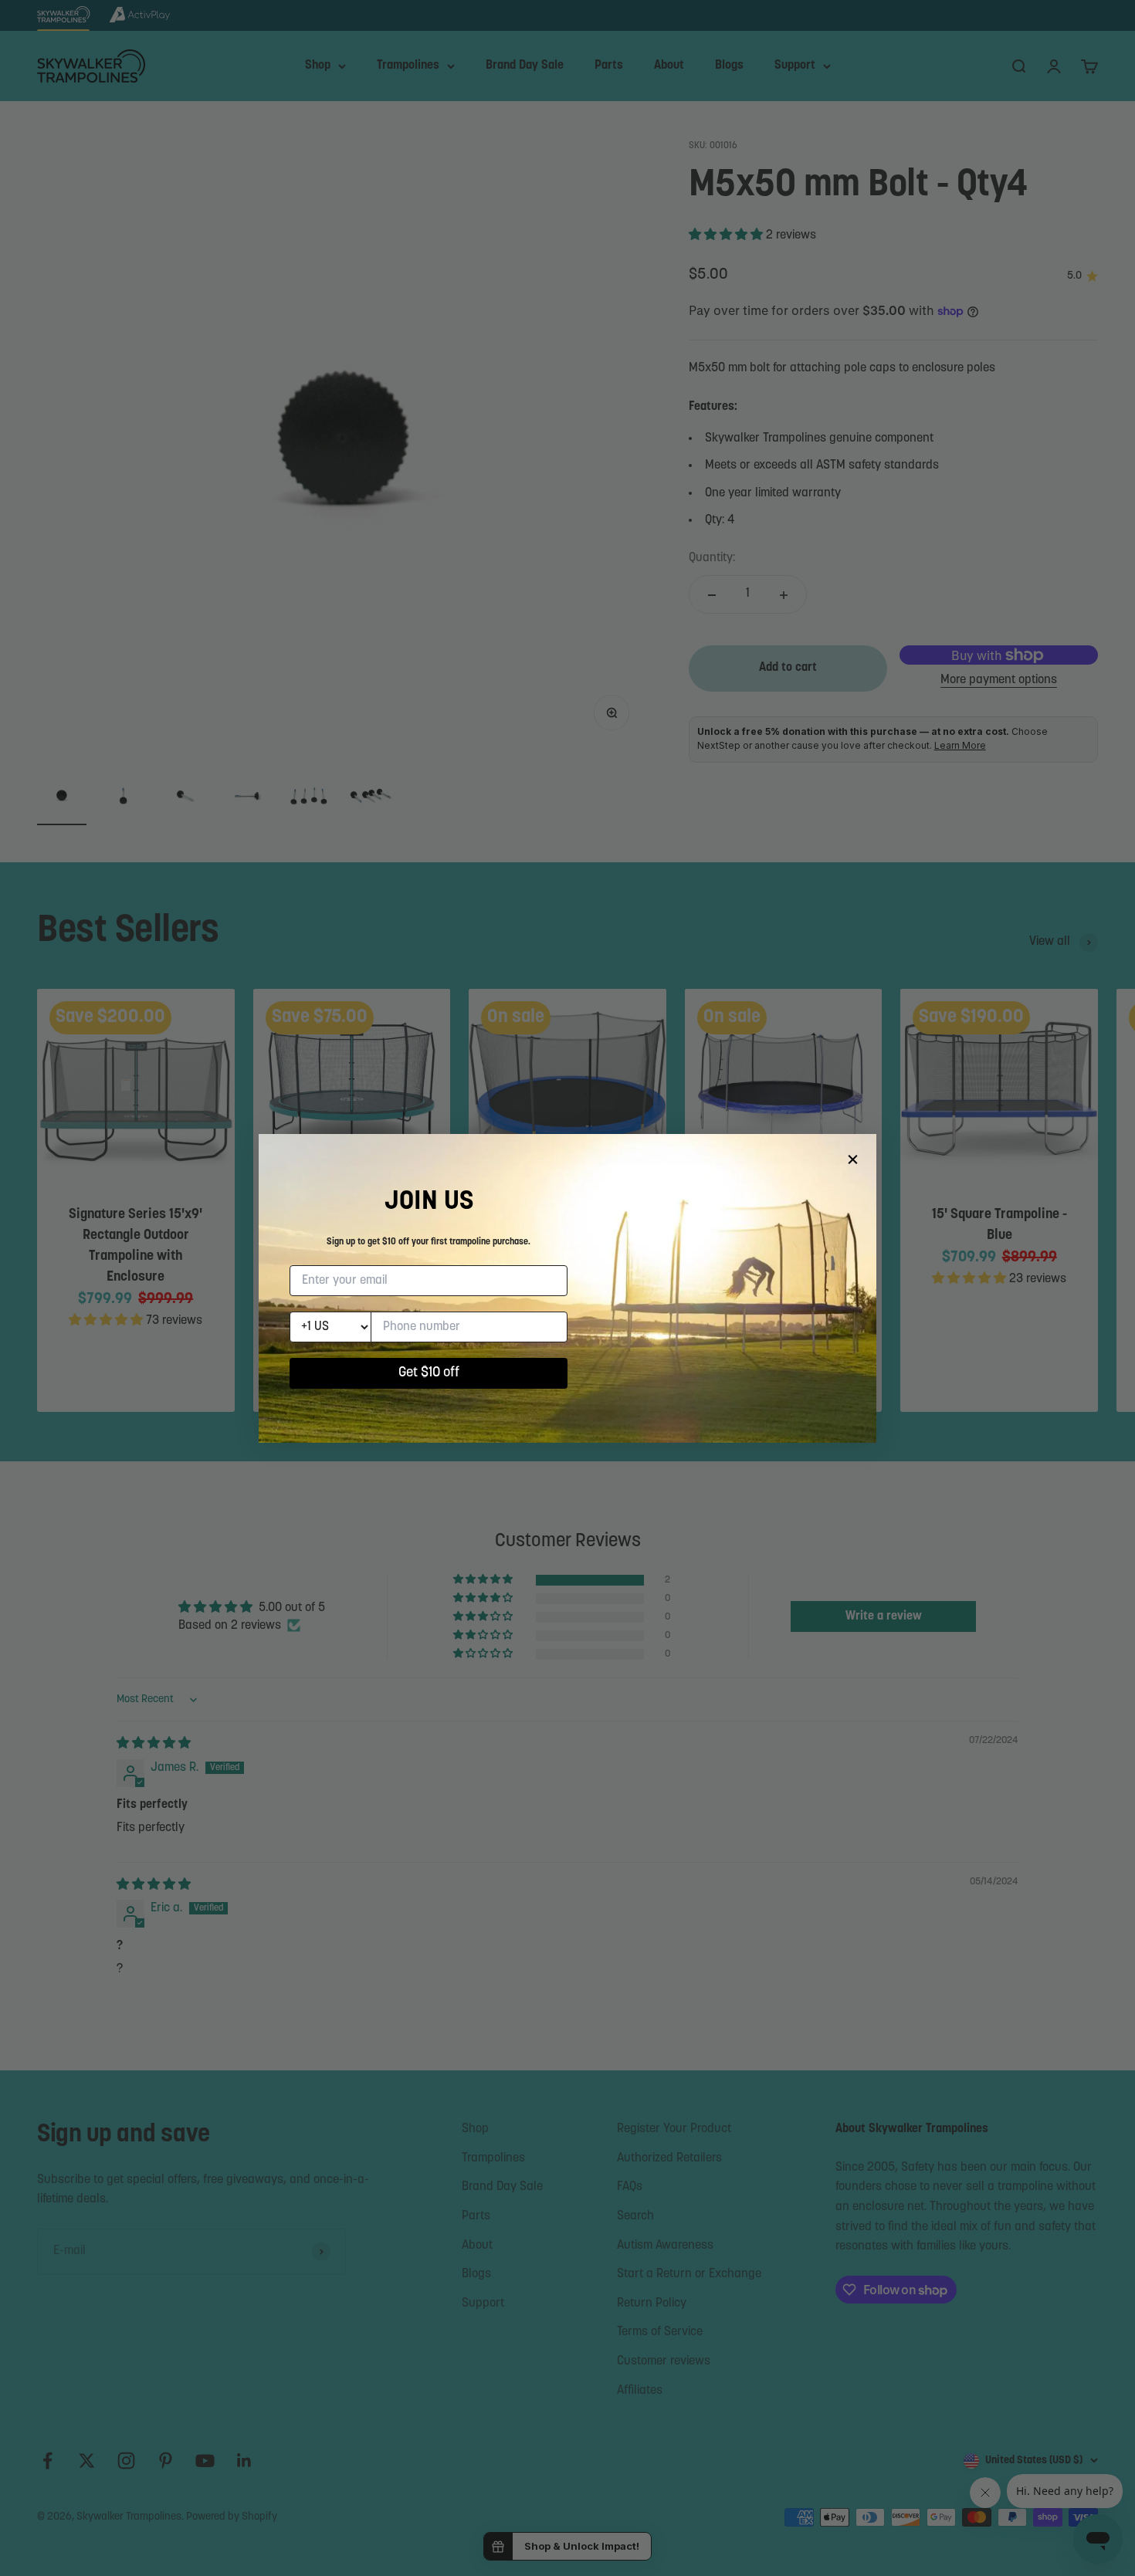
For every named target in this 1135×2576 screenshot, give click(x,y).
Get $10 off (429, 1373)
